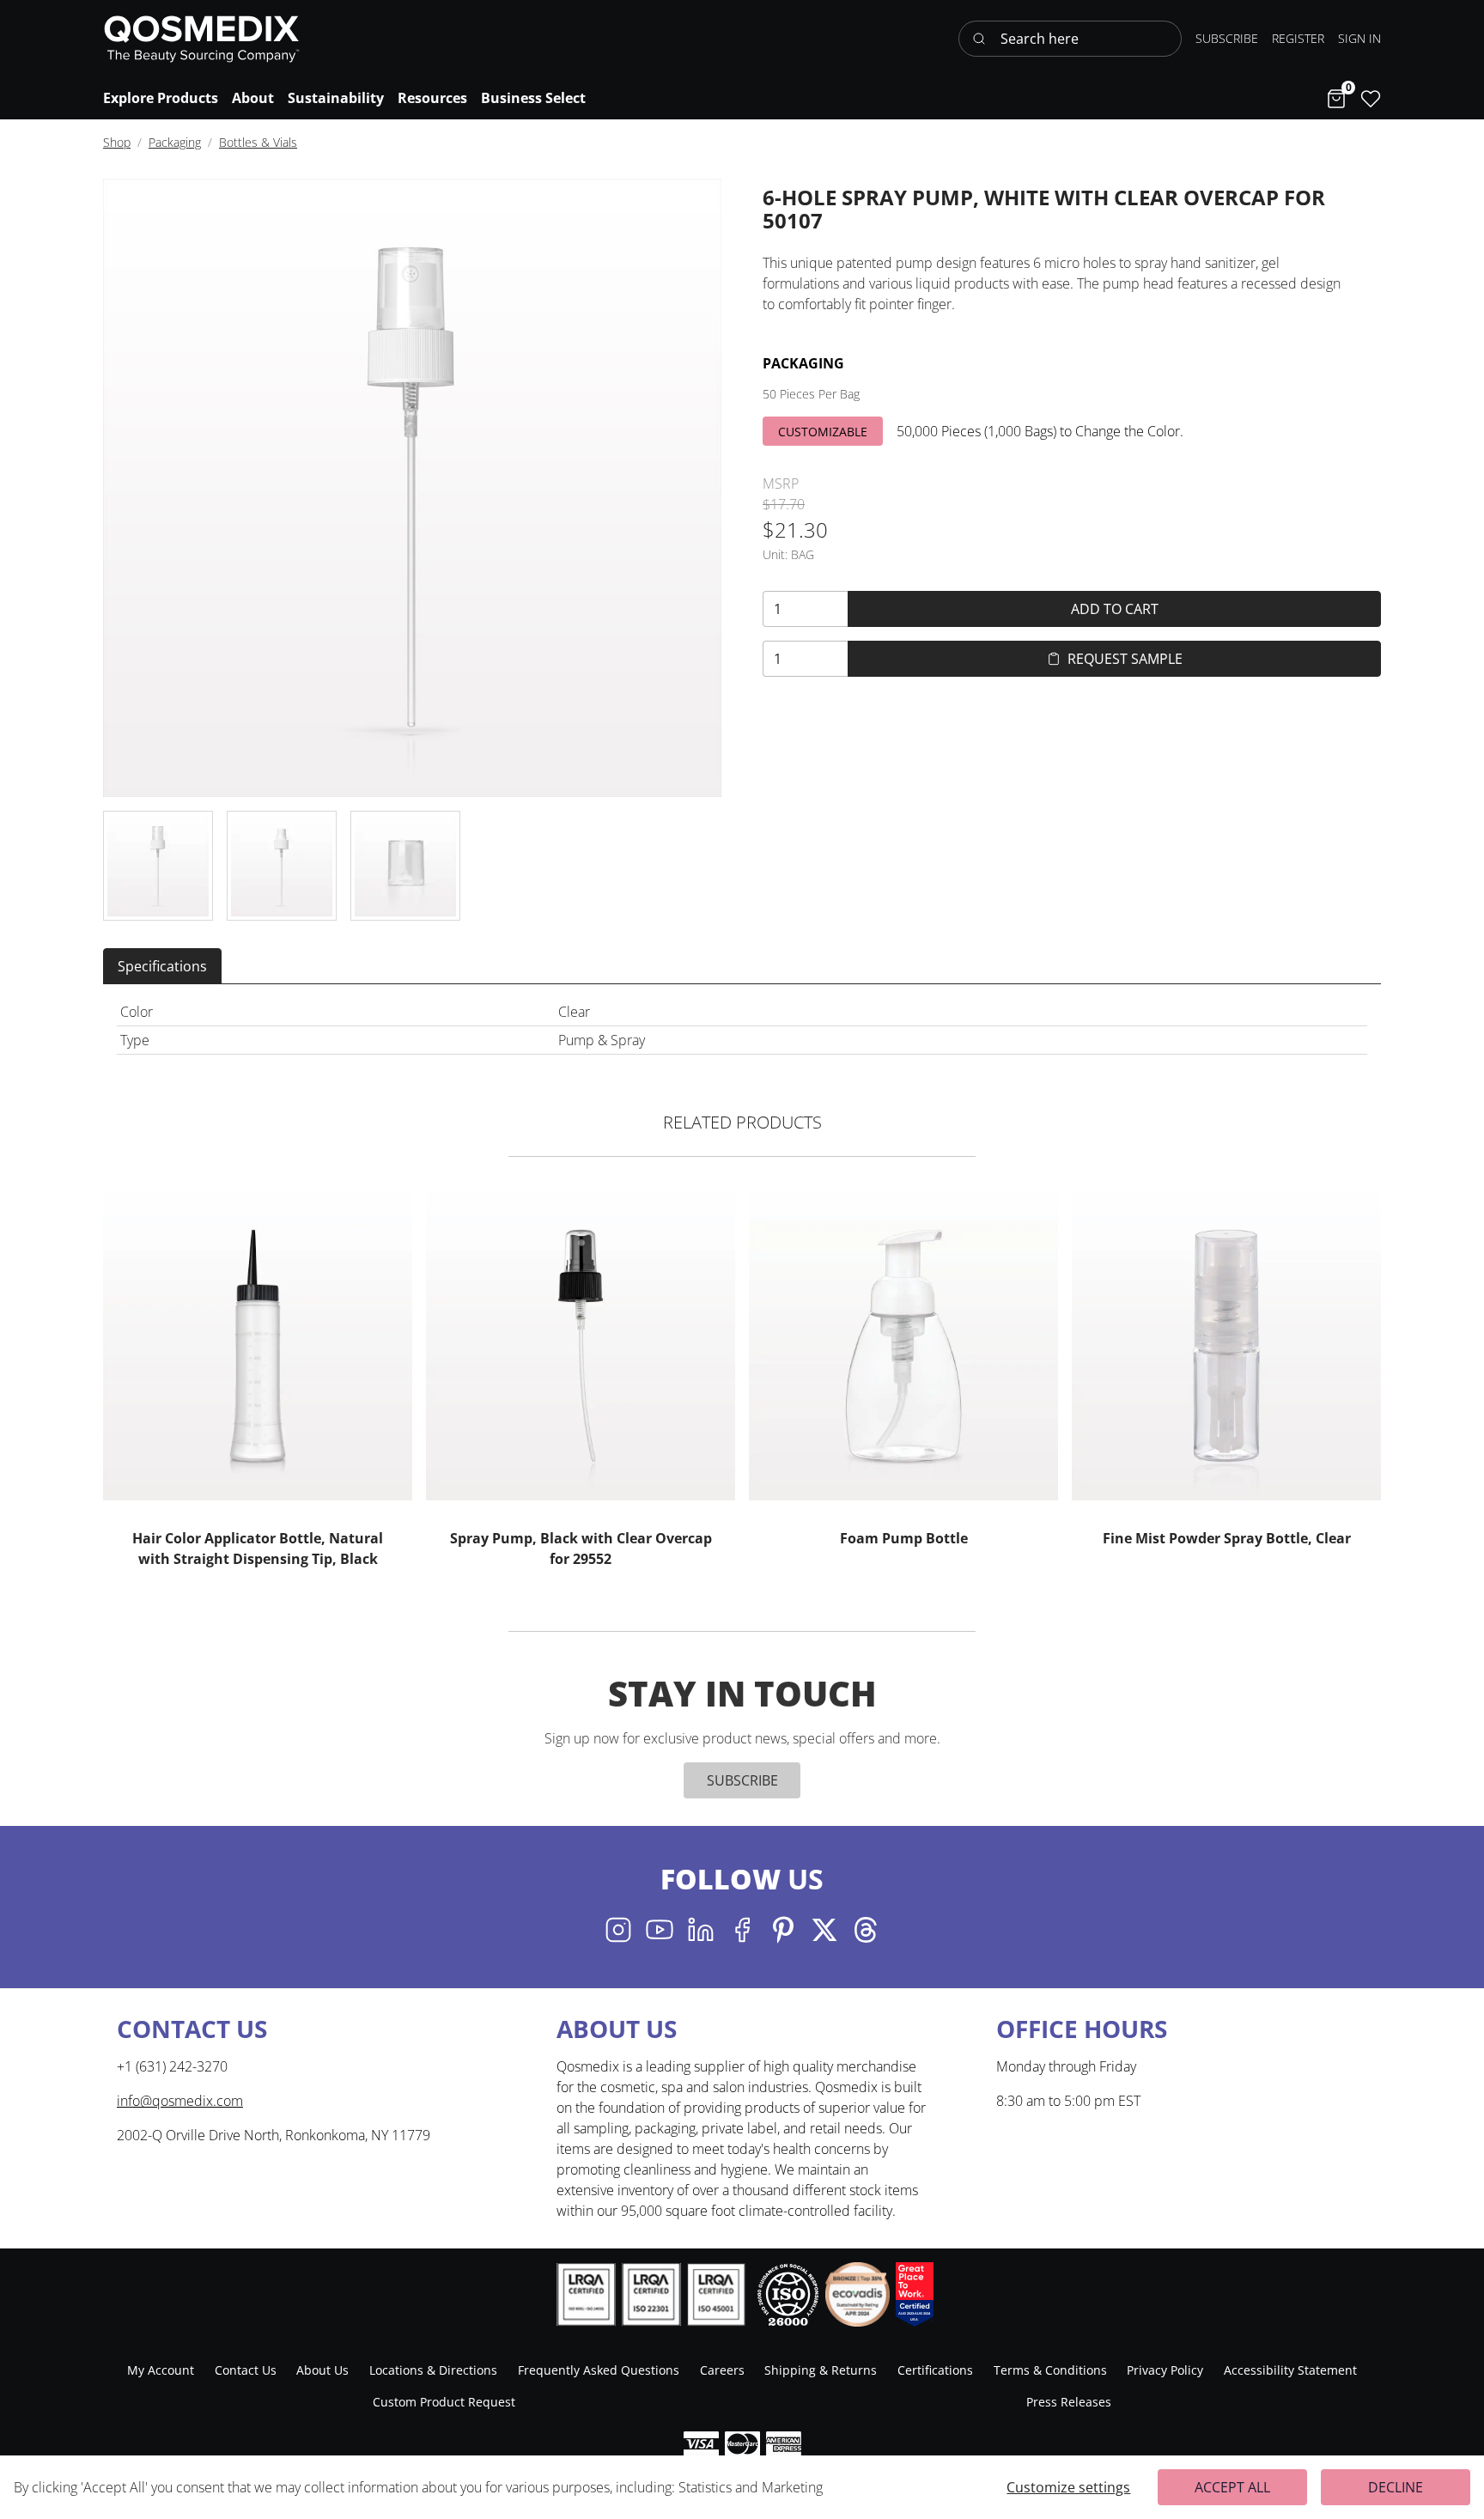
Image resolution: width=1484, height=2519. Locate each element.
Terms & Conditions (1050, 2370)
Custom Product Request (444, 2402)
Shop (117, 142)
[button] (1359, 38)
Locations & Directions (433, 2370)
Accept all (1232, 2487)
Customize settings (1068, 2487)
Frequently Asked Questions (599, 2370)
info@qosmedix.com (180, 2101)
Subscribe (742, 1780)
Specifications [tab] (162, 966)
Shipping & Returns (821, 2370)
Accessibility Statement (1290, 2370)
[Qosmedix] (202, 39)
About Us (322, 2370)
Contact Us (246, 2370)
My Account (161, 2370)
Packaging (175, 142)
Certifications (935, 2370)
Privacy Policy (1165, 2370)
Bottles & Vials (258, 142)
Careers (722, 2370)
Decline (1396, 2487)
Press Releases (1069, 2402)
